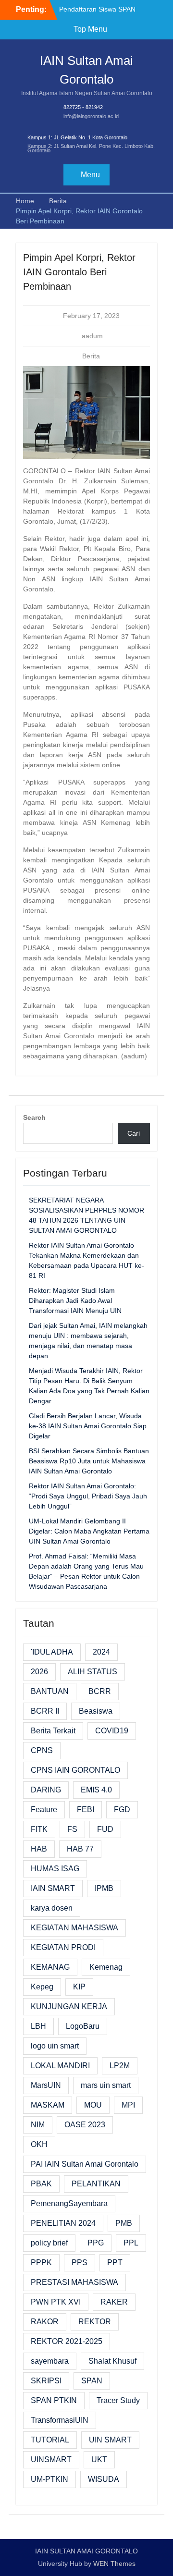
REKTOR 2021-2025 (67, 2341)
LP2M (120, 2066)
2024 (101, 1652)
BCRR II (45, 1711)
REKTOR (95, 2322)
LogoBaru (83, 2026)
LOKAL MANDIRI (60, 2066)
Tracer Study (118, 2400)
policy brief (49, 2243)
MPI (128, 2105)
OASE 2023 (85, 2125)
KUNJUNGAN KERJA (69, 2006)
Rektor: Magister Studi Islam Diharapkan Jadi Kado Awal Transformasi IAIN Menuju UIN (75, 1300)
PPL (131, 2243)
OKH (39, 2144)
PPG (96, 2243)
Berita (91, 356)
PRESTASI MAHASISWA (74, 2282)
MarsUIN (46, 2085)
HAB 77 (80, 1849)
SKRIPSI (46, 2381)
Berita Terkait (53, 1731)
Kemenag (106, 1967)
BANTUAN (50, 1691)
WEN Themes (114, 2564)
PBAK (41, 2184)
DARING (46, 1790)
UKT (99, 2459)
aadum (92, 336)
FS (72, 1829)
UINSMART (51, 2459)
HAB (39, 1849)
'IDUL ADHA (52, 1652)
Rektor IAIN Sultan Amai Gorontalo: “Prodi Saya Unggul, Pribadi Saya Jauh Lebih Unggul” (88, 1496)
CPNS (42, 1750)
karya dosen (52, 1908)
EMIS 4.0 (96, 1790)
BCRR (100, 1691)
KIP (79, 1987)
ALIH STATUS (93, 1672)
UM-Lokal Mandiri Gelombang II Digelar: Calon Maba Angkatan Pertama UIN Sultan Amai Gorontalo (89, 1531)
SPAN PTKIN (54, 2400)
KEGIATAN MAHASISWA (74, 1928)
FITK (39, 1829)
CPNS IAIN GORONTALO (75, 1770)
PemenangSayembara (69, 2203)
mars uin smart (106, 2085)
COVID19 (112, 1731)
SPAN (92, 2381)
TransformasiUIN (60, 2420)
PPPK (41, 2263)
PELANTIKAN (96, 2184)
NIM (38, 2125)
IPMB (104, 1888)
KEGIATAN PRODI (63, 1947)
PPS (80, 2263)
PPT (115, 2263)
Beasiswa (96, 1711)
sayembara (50, 2361)
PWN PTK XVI (56, 2302)
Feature (44, 1809)
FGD (122, 1809)
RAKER (114, 2302)
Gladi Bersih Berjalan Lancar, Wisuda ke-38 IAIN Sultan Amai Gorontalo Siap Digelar (88, 1426)
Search (34, 1117)
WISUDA (104, 2479)
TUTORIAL (50, 2440)
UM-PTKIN (49, 2479)
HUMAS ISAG (55, 1869)
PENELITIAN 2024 (63, 2223)
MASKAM (48, 2105)
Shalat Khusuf (112, 2361)
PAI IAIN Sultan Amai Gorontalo (85, 2164)
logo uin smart (55, 2046)
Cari (134, 1133)
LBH (38, 2026)
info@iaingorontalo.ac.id (91, 116)
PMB (124, 2223)
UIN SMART (110, 2440)
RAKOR (45, 2322)
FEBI (86, 1809)
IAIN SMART (53, 1888)
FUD (105, 1829)
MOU (93, 2105)
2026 (39, 1672)
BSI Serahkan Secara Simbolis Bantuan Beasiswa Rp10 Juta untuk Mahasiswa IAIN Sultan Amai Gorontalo (89, 1461)
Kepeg (42, 1987)
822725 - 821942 (83, 107)
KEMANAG (50, 1967)
